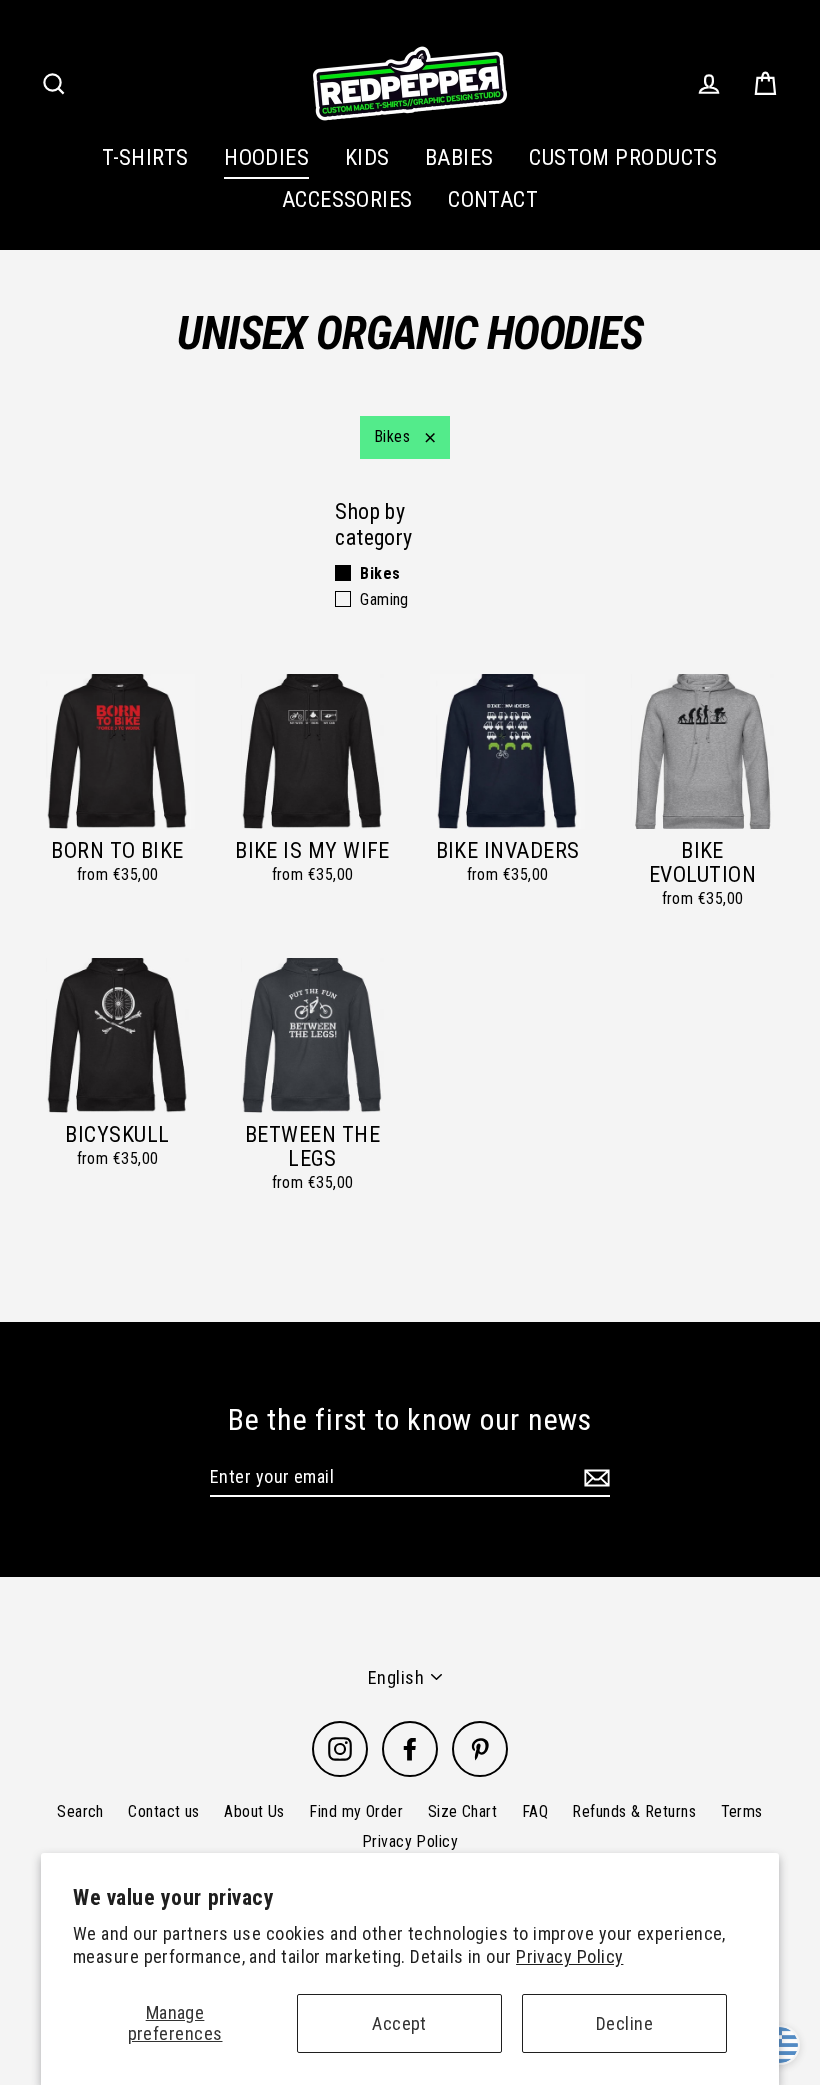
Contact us (164, 1811)
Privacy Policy (569, 1956)
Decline (624, 2023)
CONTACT (493, 199)
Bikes (392, 436)
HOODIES (266, 157)
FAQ (535, 1811)
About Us (254, 1811)
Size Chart (463, 1811)
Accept (399, 2023)
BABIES (459, 157)
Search (80, 1811)
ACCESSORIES (347, 199)
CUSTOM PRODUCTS (623, 157)
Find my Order (356, 1811)
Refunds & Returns (634, 1811)
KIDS (367, 157)
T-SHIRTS (145, 157)
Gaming (384, 599)
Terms (742, 1811)
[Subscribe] (594, 1478)
